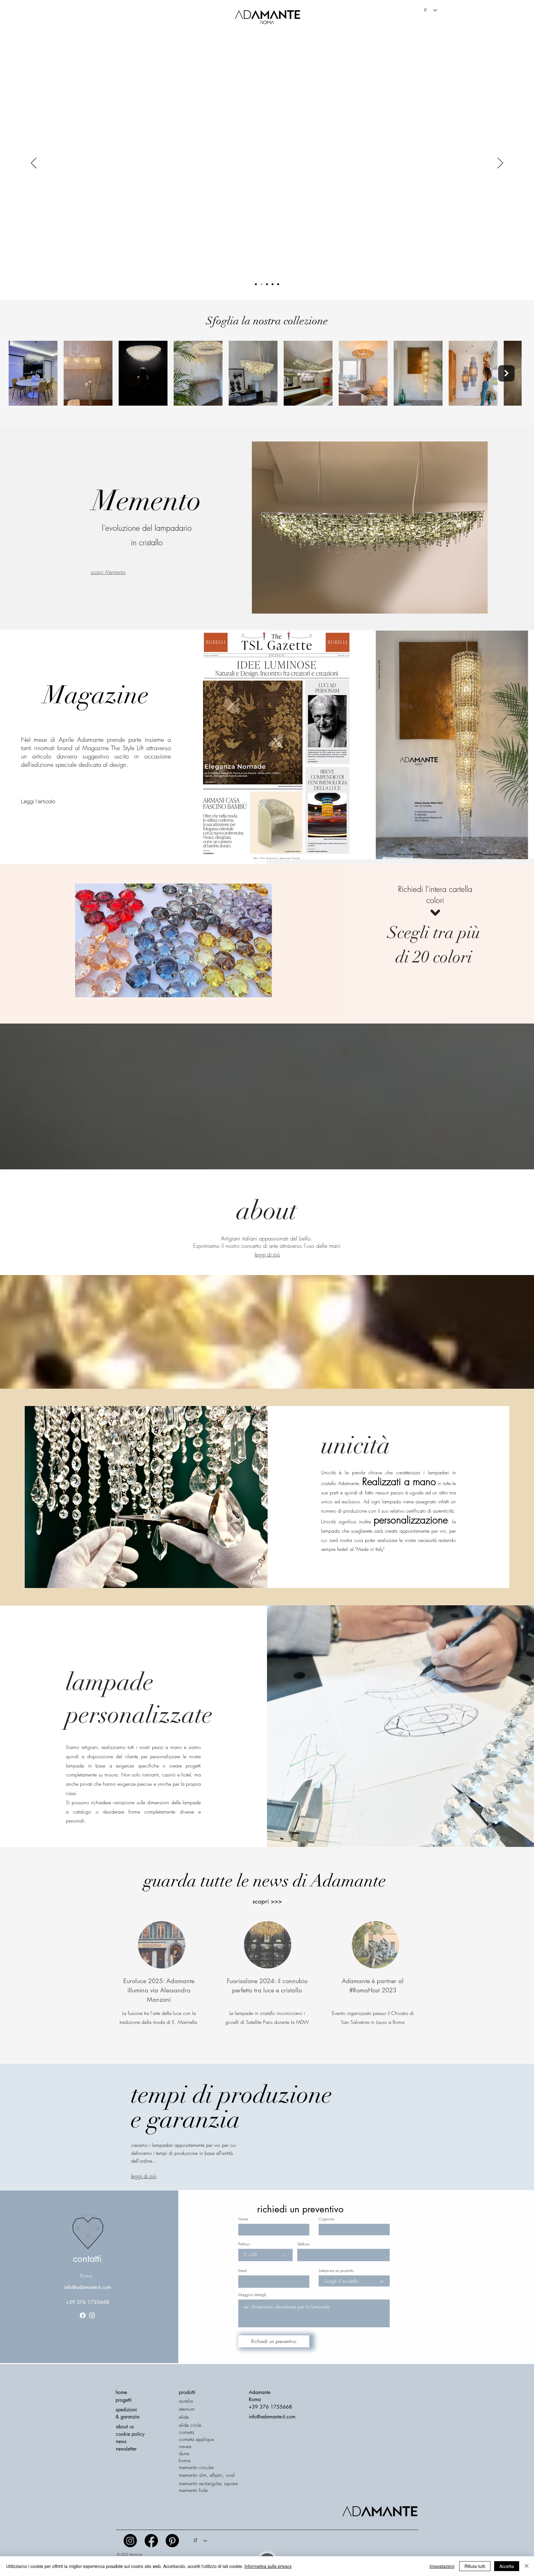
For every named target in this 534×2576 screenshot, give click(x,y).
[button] (126, 2449)
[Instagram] (92, 2315)
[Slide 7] (261, 284)
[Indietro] (34, 163)
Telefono (304, 2244)
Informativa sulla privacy (268, 2566)
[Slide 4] (267, 284)
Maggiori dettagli (252, 2295)
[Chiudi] (527, 2566)
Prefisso (244, 2244)
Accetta (507, 2566)
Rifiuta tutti (475, 2566)
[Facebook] (83, 2315)
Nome (243, 2219)
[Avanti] (500, 163)
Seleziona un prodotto (336, 2271)
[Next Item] (506, 373)
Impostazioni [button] (442, 2566)
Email (242, 2271)
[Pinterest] (172, 2541)
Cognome (326, 2219)
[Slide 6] (256, 284)
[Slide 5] (273, 284)
